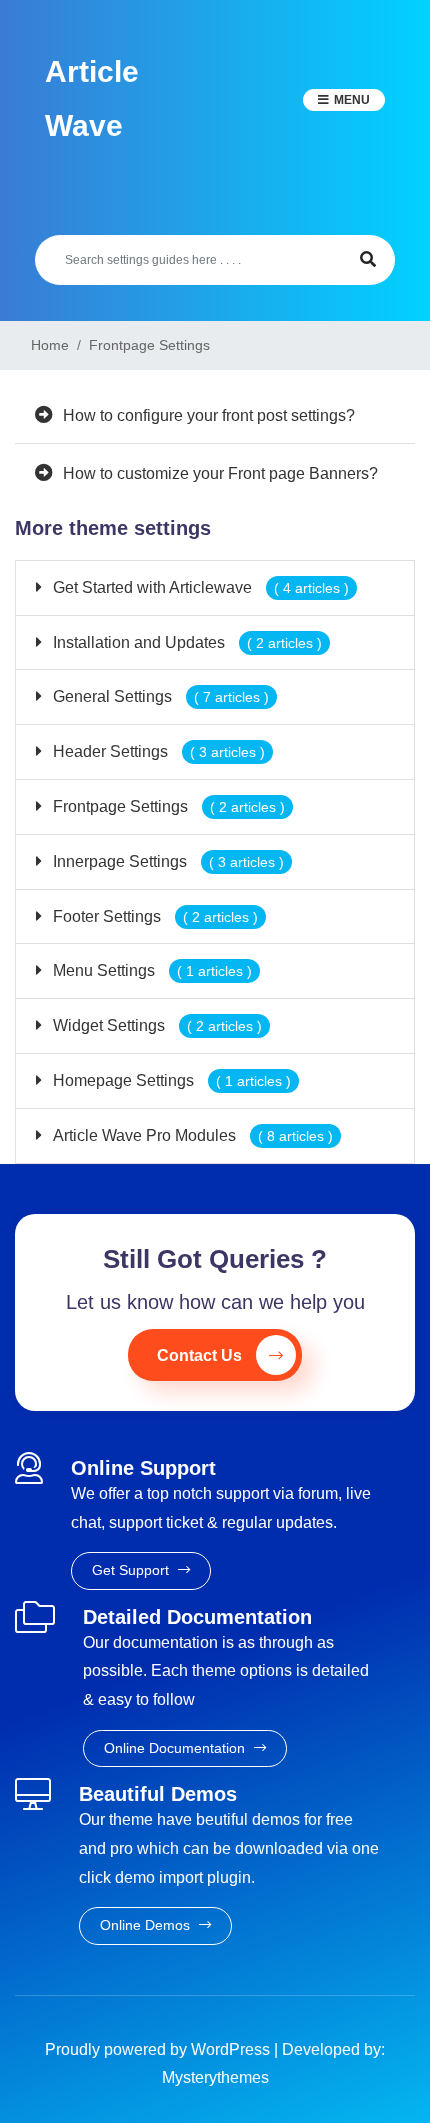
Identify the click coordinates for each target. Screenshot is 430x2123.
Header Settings (157, 751)
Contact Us (199, 1355)
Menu (352, 100)
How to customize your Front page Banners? (220, 473)
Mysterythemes (215, 2077)
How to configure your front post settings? (209, 415)
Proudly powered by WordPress (159, 2049)
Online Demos (147, 1925)
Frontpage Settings (167, 806)
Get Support (132, 1570)
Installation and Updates (185, 642)
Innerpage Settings (166, 861)
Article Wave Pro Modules (191, 1135)
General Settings (159, 696)
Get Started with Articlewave (199, 587)
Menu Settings (150, 970)
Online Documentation (176, 1748)
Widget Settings (155, 1025)
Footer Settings (153, 916)
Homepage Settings (170, 1080)
